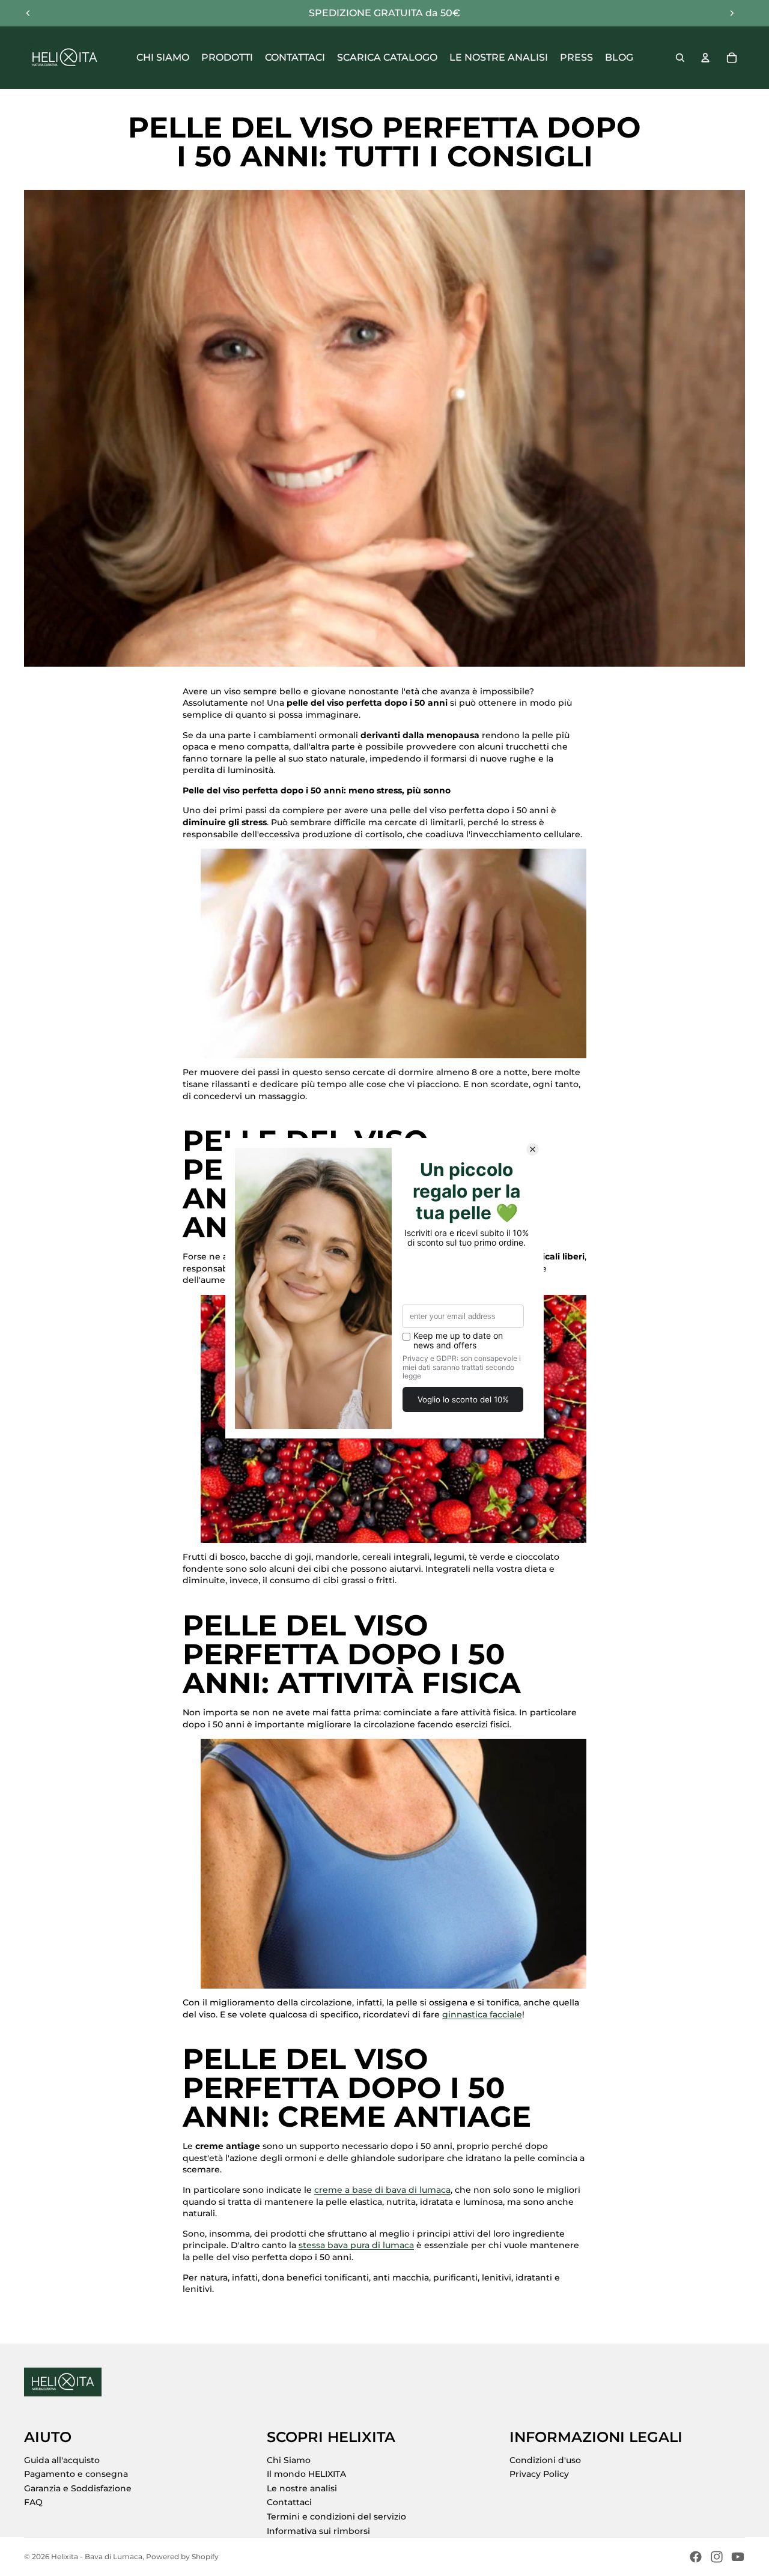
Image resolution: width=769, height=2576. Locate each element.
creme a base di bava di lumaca (382, 2190)
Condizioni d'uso (545, 2460)
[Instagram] (717, 2557)
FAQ (33, 2502)
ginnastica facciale (482, 2014)
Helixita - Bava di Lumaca (97, 2556)
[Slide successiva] (732, 13)
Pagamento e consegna (76, 2474)
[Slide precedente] (28, 13)
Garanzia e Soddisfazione (78, 2488)
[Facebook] (696, 2557)
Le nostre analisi (302, 2488)
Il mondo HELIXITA (306, 2474)
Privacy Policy (539, 2474)
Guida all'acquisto (62, 2460)
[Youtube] (738, 2557)
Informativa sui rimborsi (318, 2531)
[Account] (705, 58)
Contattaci (289, 2502)
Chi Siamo (289, 2460)
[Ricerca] (680, 58)
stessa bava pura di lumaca (356, 2245)
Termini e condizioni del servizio (336, 2517)
